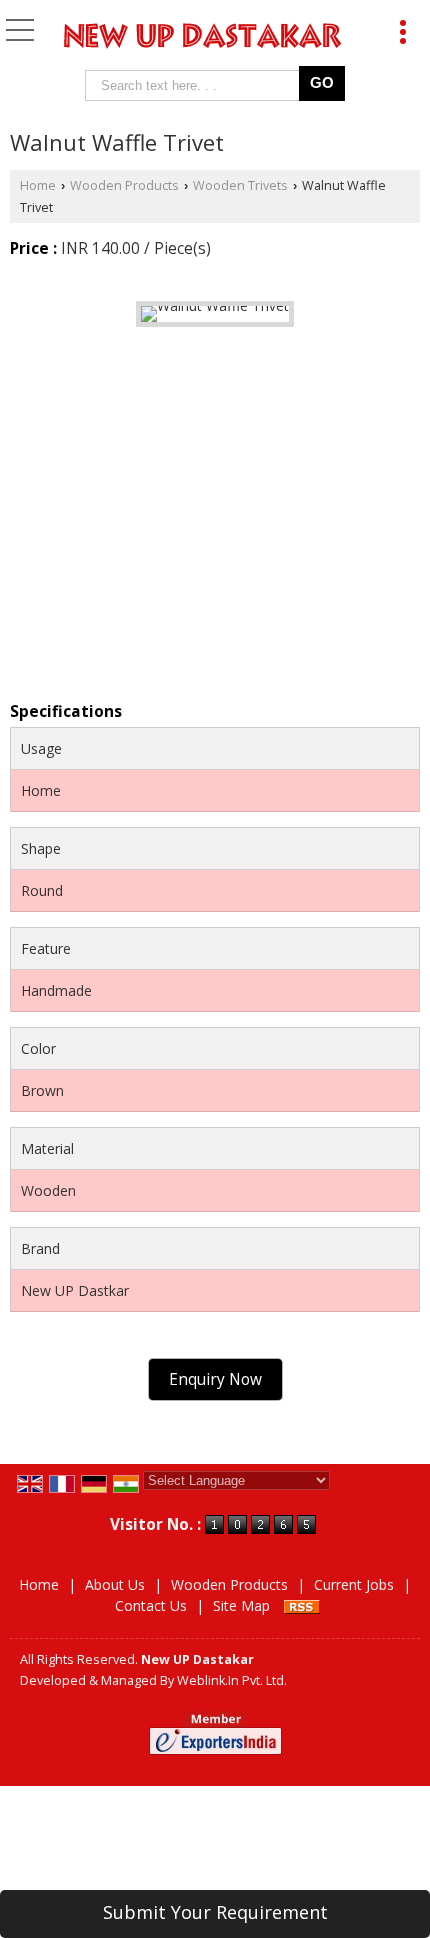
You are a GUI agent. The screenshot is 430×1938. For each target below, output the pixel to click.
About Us (115, 1584)
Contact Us (151, 1605)
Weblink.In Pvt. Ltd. (232, 1680)
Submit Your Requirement (215, 1912)
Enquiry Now (215, 1379)
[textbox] (196, 85)
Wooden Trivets (240, 185)
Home (38, 185)
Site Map (241, 1605)
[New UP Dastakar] (203, 37)
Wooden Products (124, 185)
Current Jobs (354, 1584)
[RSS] (302, 1605)
